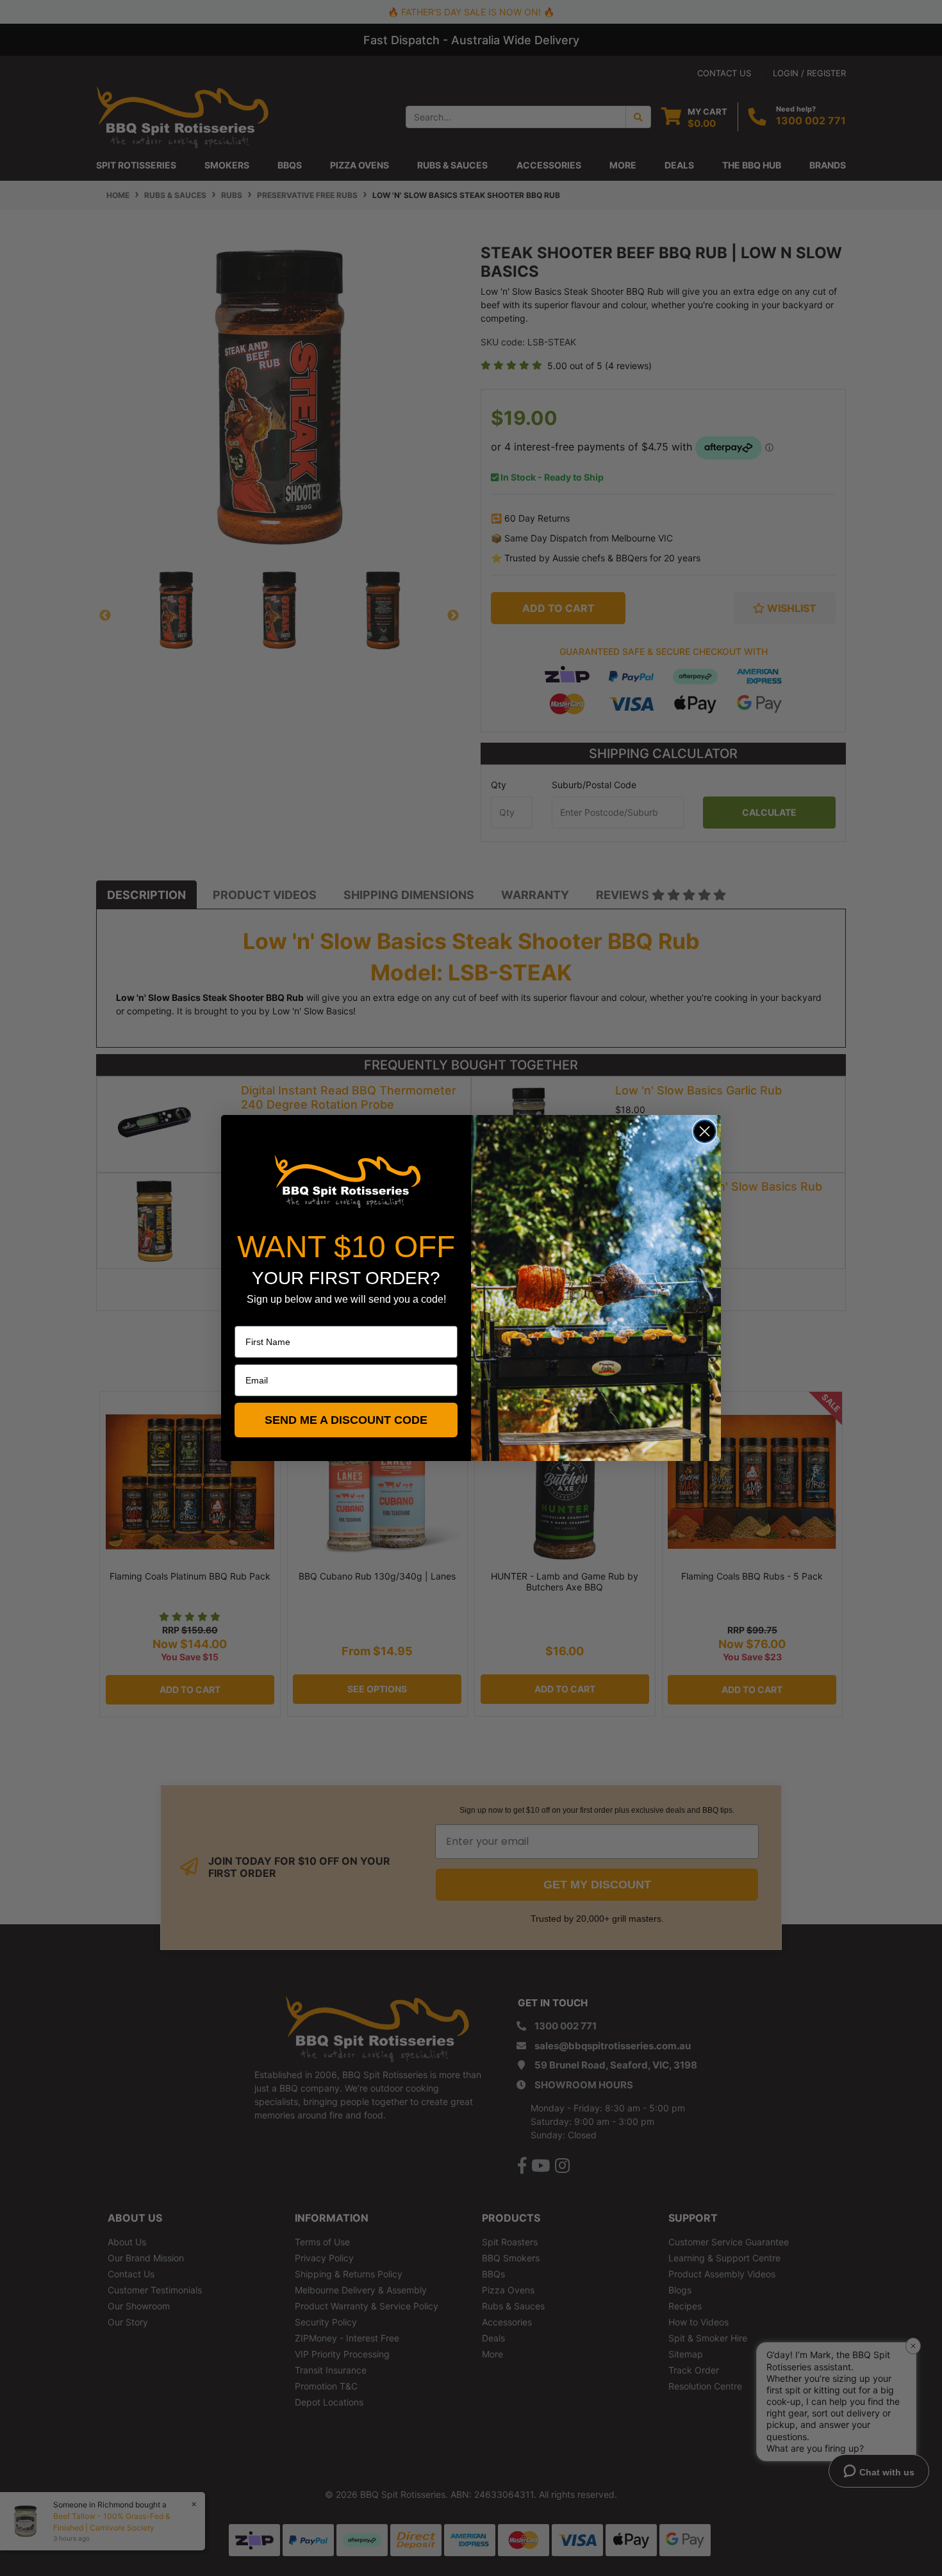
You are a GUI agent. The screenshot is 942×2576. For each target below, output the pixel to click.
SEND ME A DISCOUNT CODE (346, 1420)
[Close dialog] (705, 1131)
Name (247, 1317)
